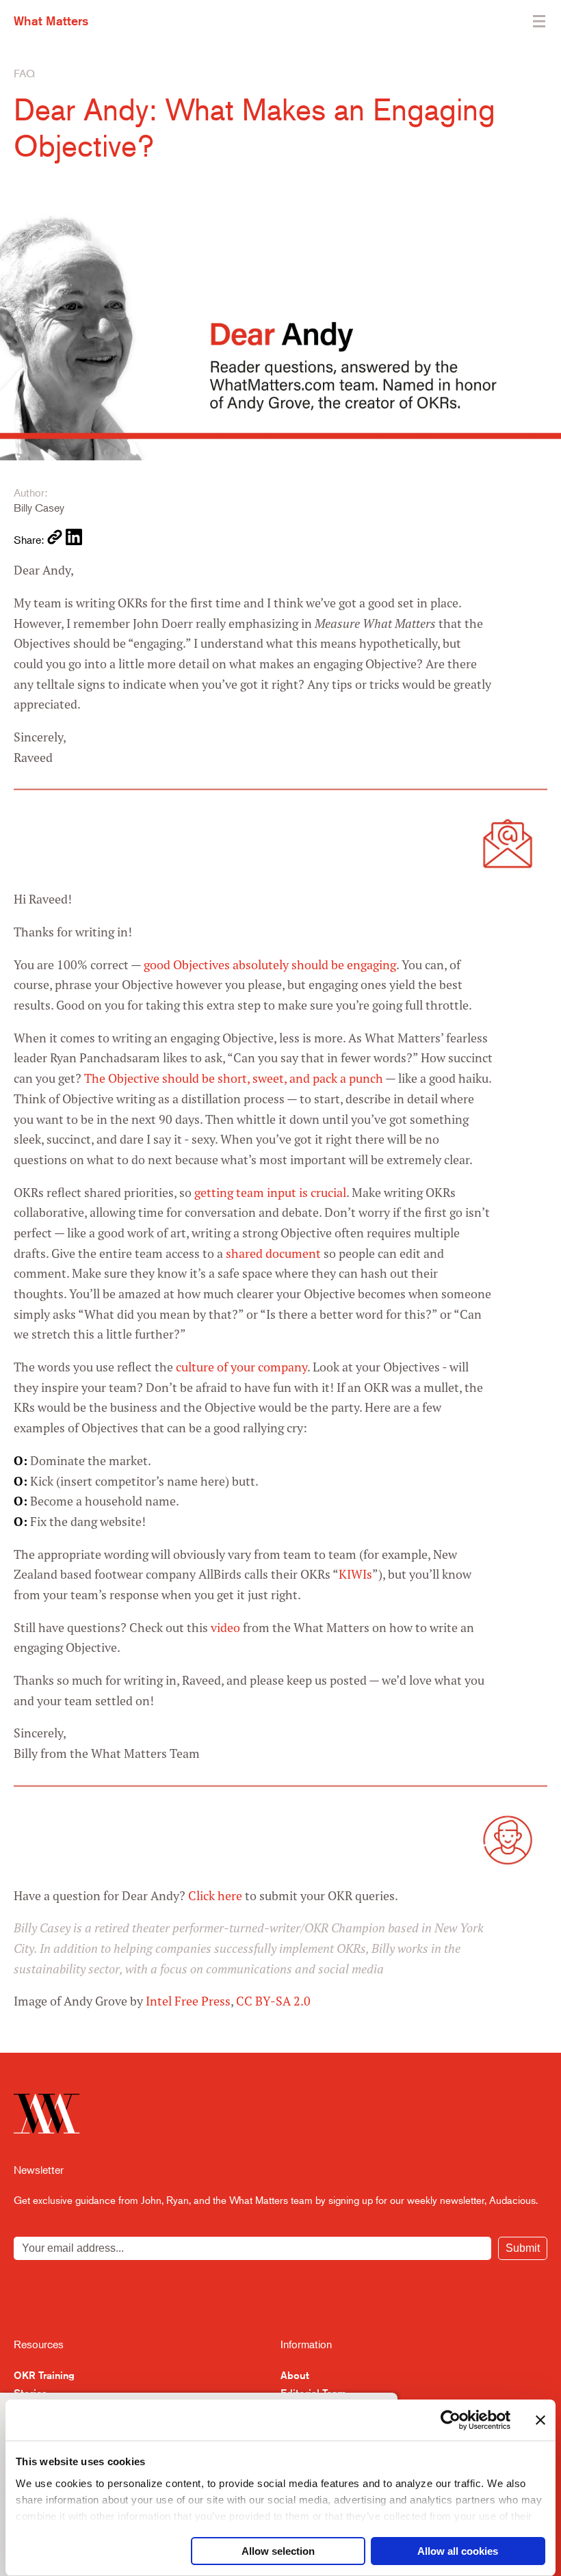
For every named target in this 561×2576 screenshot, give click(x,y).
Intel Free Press (188, 2001)
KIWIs (355, 1574)
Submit (523, 2248)
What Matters (51, 21)
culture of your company (242, 1367)
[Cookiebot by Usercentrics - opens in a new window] (451, 2420)
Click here (215, 1896)
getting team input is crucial (270, 1193)
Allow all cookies (458, 2551)
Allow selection (278, 2551)
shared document (273, 1253)
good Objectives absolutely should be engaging (270, 965)
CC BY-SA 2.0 (273, 2001)
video (225, 1628)
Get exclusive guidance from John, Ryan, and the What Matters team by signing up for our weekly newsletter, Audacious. (276, 2199)
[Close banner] (540, 2420)
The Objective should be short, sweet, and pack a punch (234, 1078)
